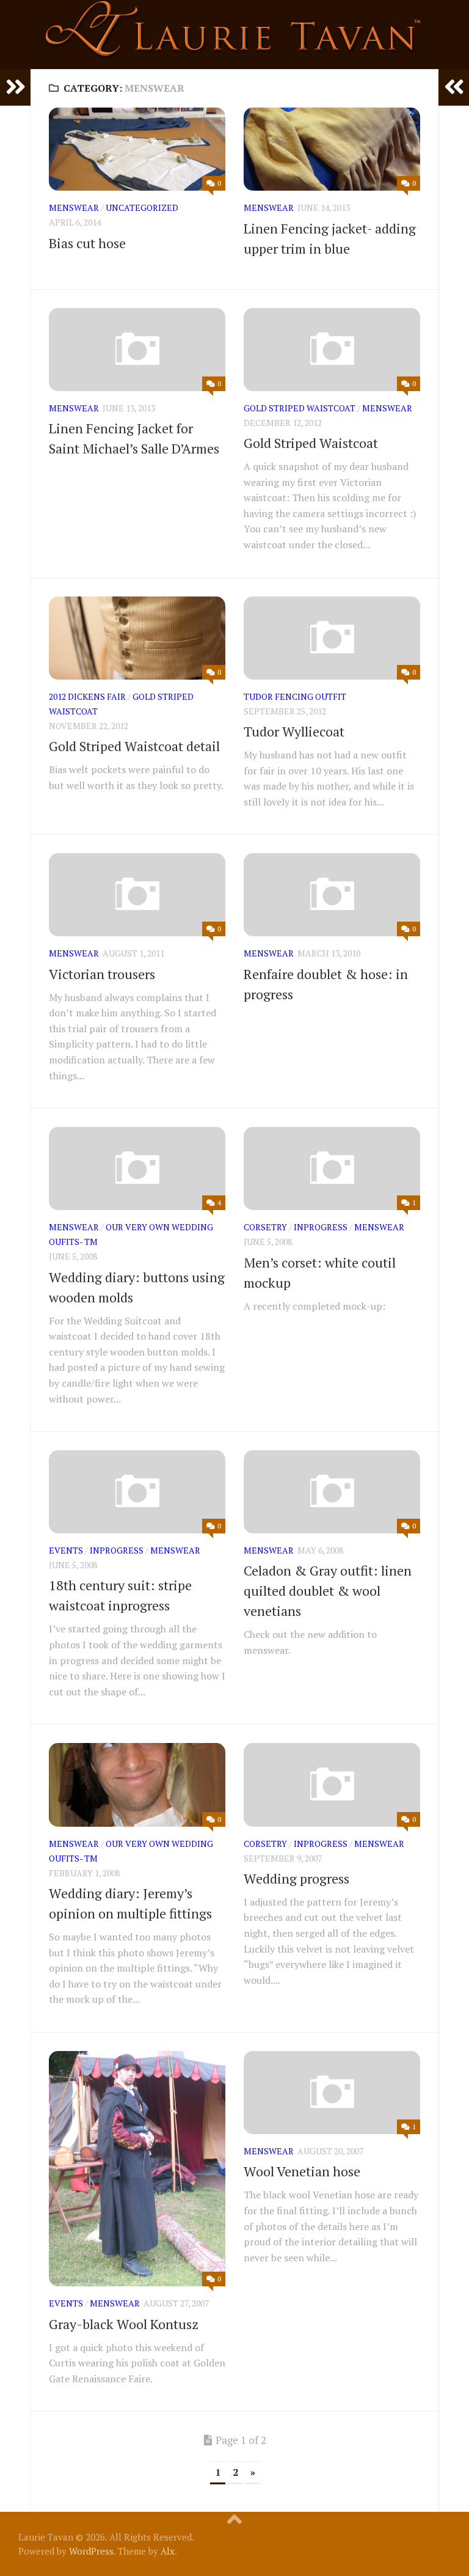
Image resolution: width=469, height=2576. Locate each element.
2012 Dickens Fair (87, 696)
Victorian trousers (102, 974)
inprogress (321, 1227)
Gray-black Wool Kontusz (124, 2324)
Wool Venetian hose (302, 2171)
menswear (74, 207)
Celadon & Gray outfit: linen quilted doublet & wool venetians (328, 1591)
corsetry (265, 1227)
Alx (168, 2551)
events (66, 1550)
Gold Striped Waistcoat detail (134, 746)
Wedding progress (296, 1878)
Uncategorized (142, 207)
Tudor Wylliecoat (294, 731)
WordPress (91, 2551)
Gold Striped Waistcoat (300, 408)
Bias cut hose (87, 243)
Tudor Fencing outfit (295, 696)
